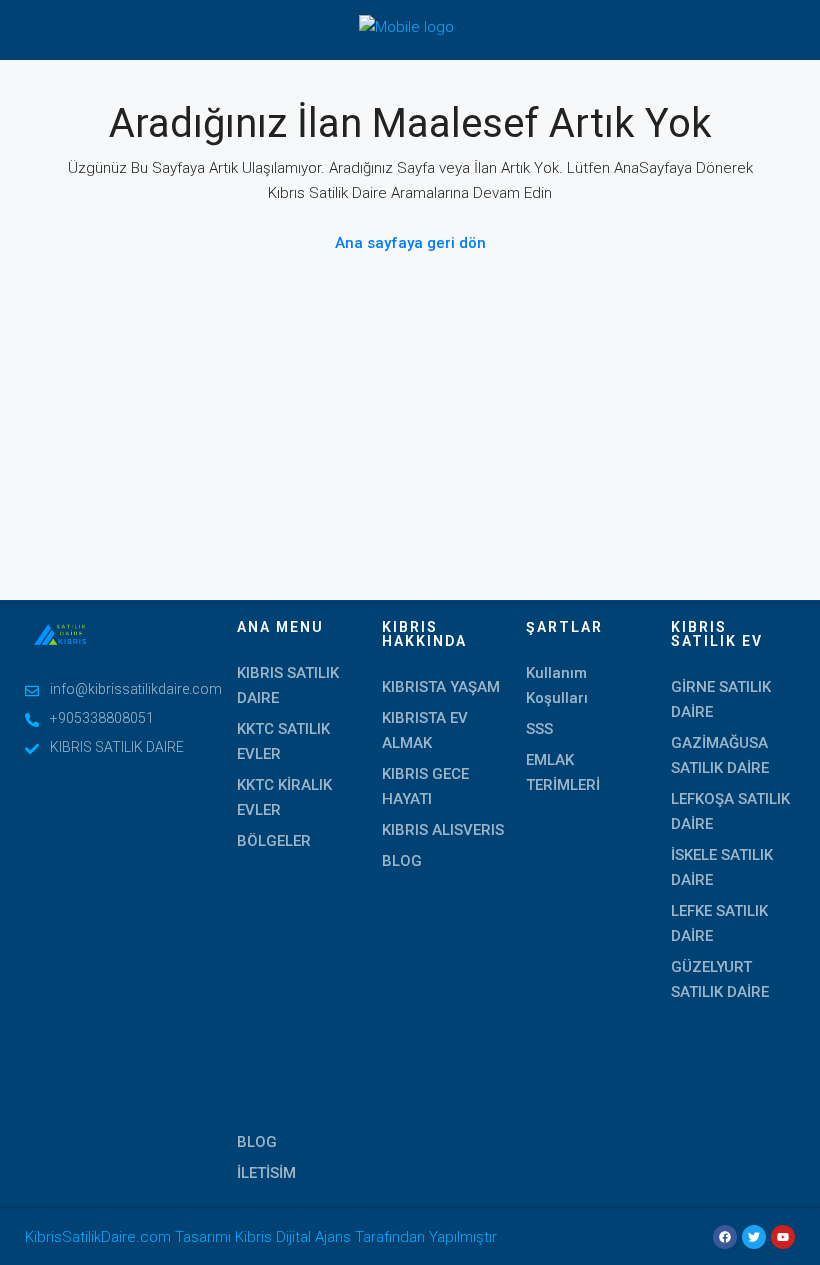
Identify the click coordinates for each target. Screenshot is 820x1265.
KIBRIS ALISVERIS (443, 830)
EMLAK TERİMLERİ (563, 772)
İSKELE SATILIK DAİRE (722, 867)
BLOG (257, 1142)
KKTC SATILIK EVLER (283, 741)
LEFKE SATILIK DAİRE (719, 923)
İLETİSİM (266, 1173)
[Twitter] (754, 1237)
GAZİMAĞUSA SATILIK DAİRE (720, 755)
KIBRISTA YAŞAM (441, 687)
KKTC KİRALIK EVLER (284, 797)
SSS (539, 729)
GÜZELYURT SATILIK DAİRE (720, 979)
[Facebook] (725, 1237)
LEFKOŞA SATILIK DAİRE (730, 811)
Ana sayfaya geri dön (410, 243)
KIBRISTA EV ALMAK (425, 730)
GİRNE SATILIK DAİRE (721, 699)
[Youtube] (783, 1237)
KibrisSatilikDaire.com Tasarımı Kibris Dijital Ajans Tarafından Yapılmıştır (261, 1237)
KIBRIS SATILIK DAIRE (288, 685)
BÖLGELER (274, 841)
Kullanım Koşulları (557, 685)
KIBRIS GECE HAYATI (425, 786)
